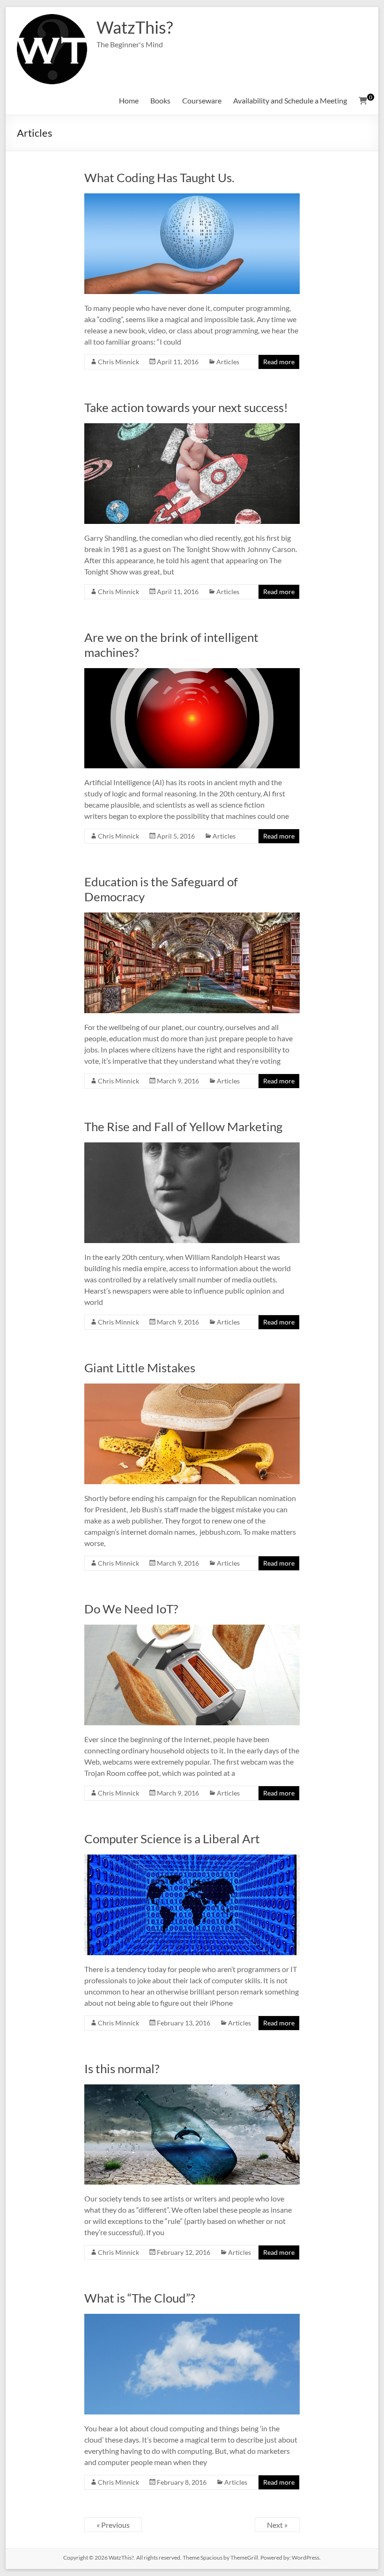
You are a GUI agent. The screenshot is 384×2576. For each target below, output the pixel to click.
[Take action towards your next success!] (192, 428)
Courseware (202, 100)
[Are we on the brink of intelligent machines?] (192, 673)
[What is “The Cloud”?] (192, 2318)
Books (160, 100)
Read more (279, 362)
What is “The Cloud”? (140, 2298)
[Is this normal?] (192, 2089)
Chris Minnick (118, 362)
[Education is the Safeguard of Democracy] (192, 917)
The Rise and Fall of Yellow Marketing (183, 1126)
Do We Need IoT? (131, 1609)
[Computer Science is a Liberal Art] (192, 1859)
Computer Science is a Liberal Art (172, 1839)
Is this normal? (122, 2068)
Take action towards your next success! (186, 407)
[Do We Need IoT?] (192, 1629)
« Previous (113, 2525)
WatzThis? (135, 27)
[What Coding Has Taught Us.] (192, 198)
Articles (228, 362)
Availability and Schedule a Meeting (290, 100)
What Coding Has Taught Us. (159, 177)
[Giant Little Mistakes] (192, 1388)
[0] (363, 101)
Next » (277, 2525)
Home (129, 100)
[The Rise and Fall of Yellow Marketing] (192, 1147)
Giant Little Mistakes (140, 1368)
